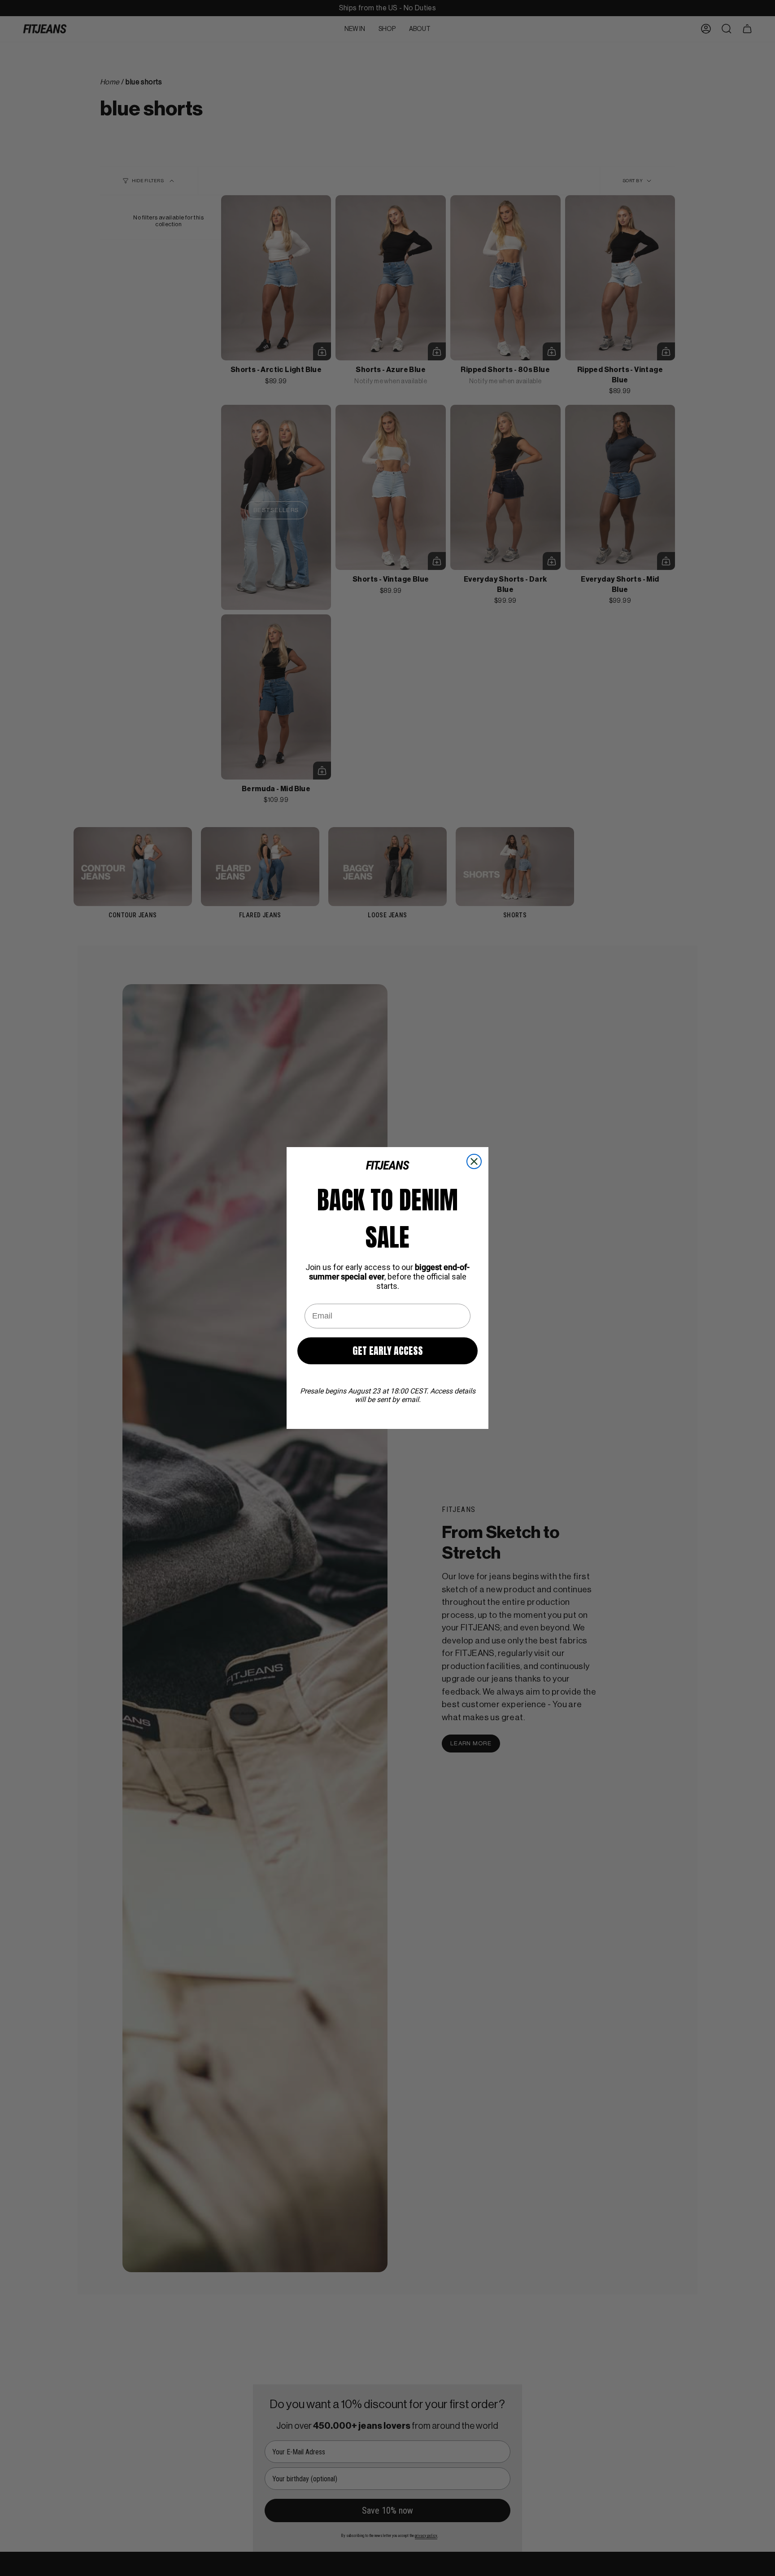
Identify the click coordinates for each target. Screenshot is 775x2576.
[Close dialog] (474, 1161)
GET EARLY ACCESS (388, 1351)
